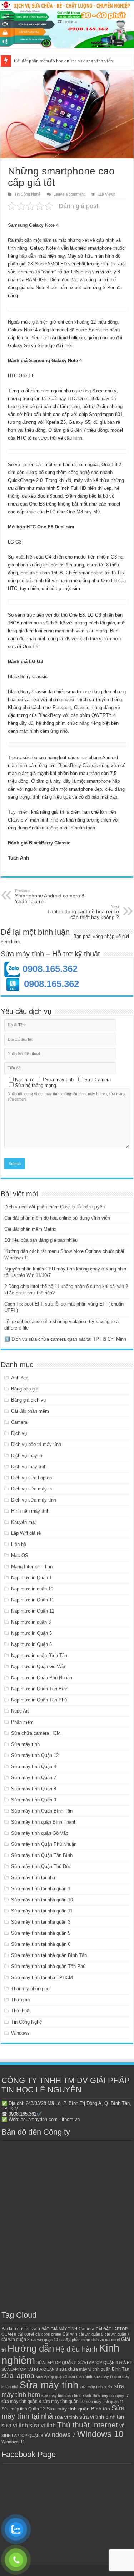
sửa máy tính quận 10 (64, 2402)
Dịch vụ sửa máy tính (34, 1500)
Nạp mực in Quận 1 (31, 1578)
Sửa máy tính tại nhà (33, 1878)
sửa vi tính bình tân (102, 2417)
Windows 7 (60, 2435)
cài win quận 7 (117, 2334)
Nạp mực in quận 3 (31, 1622)
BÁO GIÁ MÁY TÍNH (59, 2329)
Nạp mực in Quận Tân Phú (39, 1700)
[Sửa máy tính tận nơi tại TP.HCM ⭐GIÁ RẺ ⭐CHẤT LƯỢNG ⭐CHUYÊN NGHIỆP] (67, 25)
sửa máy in (103, 2376)
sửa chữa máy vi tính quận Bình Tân (94, 2369)
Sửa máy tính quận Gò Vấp (40, 1833)
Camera (19, 1422)
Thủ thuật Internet (88, 2425)
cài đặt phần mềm (75, 2340)
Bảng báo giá (25, 1389)
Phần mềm (22, 1722)
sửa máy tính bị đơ (96, 2387)
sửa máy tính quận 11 (105, 2402)
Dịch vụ (19, 1433)
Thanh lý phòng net (31, 1989)
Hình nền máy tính (30, 1511)
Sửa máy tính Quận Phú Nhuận (44, 1844)
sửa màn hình (80, 2376)
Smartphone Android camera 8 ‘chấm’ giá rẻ (50, 896)
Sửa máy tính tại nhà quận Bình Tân (49, 1955)
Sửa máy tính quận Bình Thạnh (44, 1822)
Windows (20, 2033)
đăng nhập (104, 936)
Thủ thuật (21, 2011)
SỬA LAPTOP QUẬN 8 (56, 2362)
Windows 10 (100, 2434)
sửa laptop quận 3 (51, 2376)
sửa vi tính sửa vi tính (29, 2425)
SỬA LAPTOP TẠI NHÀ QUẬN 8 (30, 2369)
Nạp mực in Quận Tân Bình (40, 1689)
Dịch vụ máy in (27, 1455)
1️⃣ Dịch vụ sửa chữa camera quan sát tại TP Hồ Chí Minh (65, 1339)
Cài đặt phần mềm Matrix (30, 1229)
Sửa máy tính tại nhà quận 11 (42, 1911)
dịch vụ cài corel (106, 2340)
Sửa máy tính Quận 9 (34, 1800)
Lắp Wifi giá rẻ (26, 1533)
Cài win (70, 2334)
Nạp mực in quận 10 (32, 1589)
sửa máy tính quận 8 (21, 2402)
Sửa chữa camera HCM (36, 1733)
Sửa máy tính (25, 1744)
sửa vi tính (66, 2417)
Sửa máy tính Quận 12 (35, 1755)
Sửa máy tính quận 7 (111, 2395)
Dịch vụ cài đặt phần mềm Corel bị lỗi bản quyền (54, 1207)
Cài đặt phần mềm (30, 1411)
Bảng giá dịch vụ (28, 1400)
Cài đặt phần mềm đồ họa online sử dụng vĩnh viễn (63, 61)
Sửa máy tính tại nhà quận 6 (41, 1944)
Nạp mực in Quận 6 (31, 1644)
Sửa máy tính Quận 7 (34, 1778)
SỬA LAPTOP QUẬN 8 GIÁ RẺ (105, 2362)
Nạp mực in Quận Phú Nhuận (42, 1678)
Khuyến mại (23, 1522)
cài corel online (48, 2334)
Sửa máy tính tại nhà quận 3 (41, 1922)
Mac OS (20, 1555)
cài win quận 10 (44, 2340)
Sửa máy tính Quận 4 (34, 1766)
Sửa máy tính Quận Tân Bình (42, 1855)
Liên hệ (19, 1544)
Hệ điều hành (76, 2349)
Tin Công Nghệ (27, 194)
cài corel (26, 2334)
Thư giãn (20, 2000)
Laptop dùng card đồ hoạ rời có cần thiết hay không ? (83, 912)
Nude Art (20, 1711)
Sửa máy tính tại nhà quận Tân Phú (48, 1966)
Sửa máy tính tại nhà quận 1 (41, 1889)
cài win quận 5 (91, 2334)
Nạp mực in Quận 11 (33, 1600)
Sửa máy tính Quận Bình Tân (42, 1811)
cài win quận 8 (16, 2340)
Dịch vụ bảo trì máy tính (36, 1444)
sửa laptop (18, 2376)
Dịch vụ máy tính (29, 1467)
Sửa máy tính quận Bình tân (78, 2409)
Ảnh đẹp (20, 1378)
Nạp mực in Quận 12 (33, 1611)
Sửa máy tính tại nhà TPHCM (42, 1978)
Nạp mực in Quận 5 (31, 1633)
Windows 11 (13, 2442)
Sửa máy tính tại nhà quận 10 (42, 1900)
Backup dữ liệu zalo (21, 2329)
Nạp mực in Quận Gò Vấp (38, 1667)
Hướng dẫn (31, 2348)
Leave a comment (69, 194)
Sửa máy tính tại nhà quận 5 (41, 1933)
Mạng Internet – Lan (32, 1567)
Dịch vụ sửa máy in (31, 1489)
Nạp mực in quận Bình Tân (39, 1655)
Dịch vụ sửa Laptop (31, 1478)
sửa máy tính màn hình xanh (66, 2395)
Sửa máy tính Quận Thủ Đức (41, 1866)
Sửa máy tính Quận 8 (34, 1789)
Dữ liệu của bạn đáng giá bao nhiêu (41, 1240)
